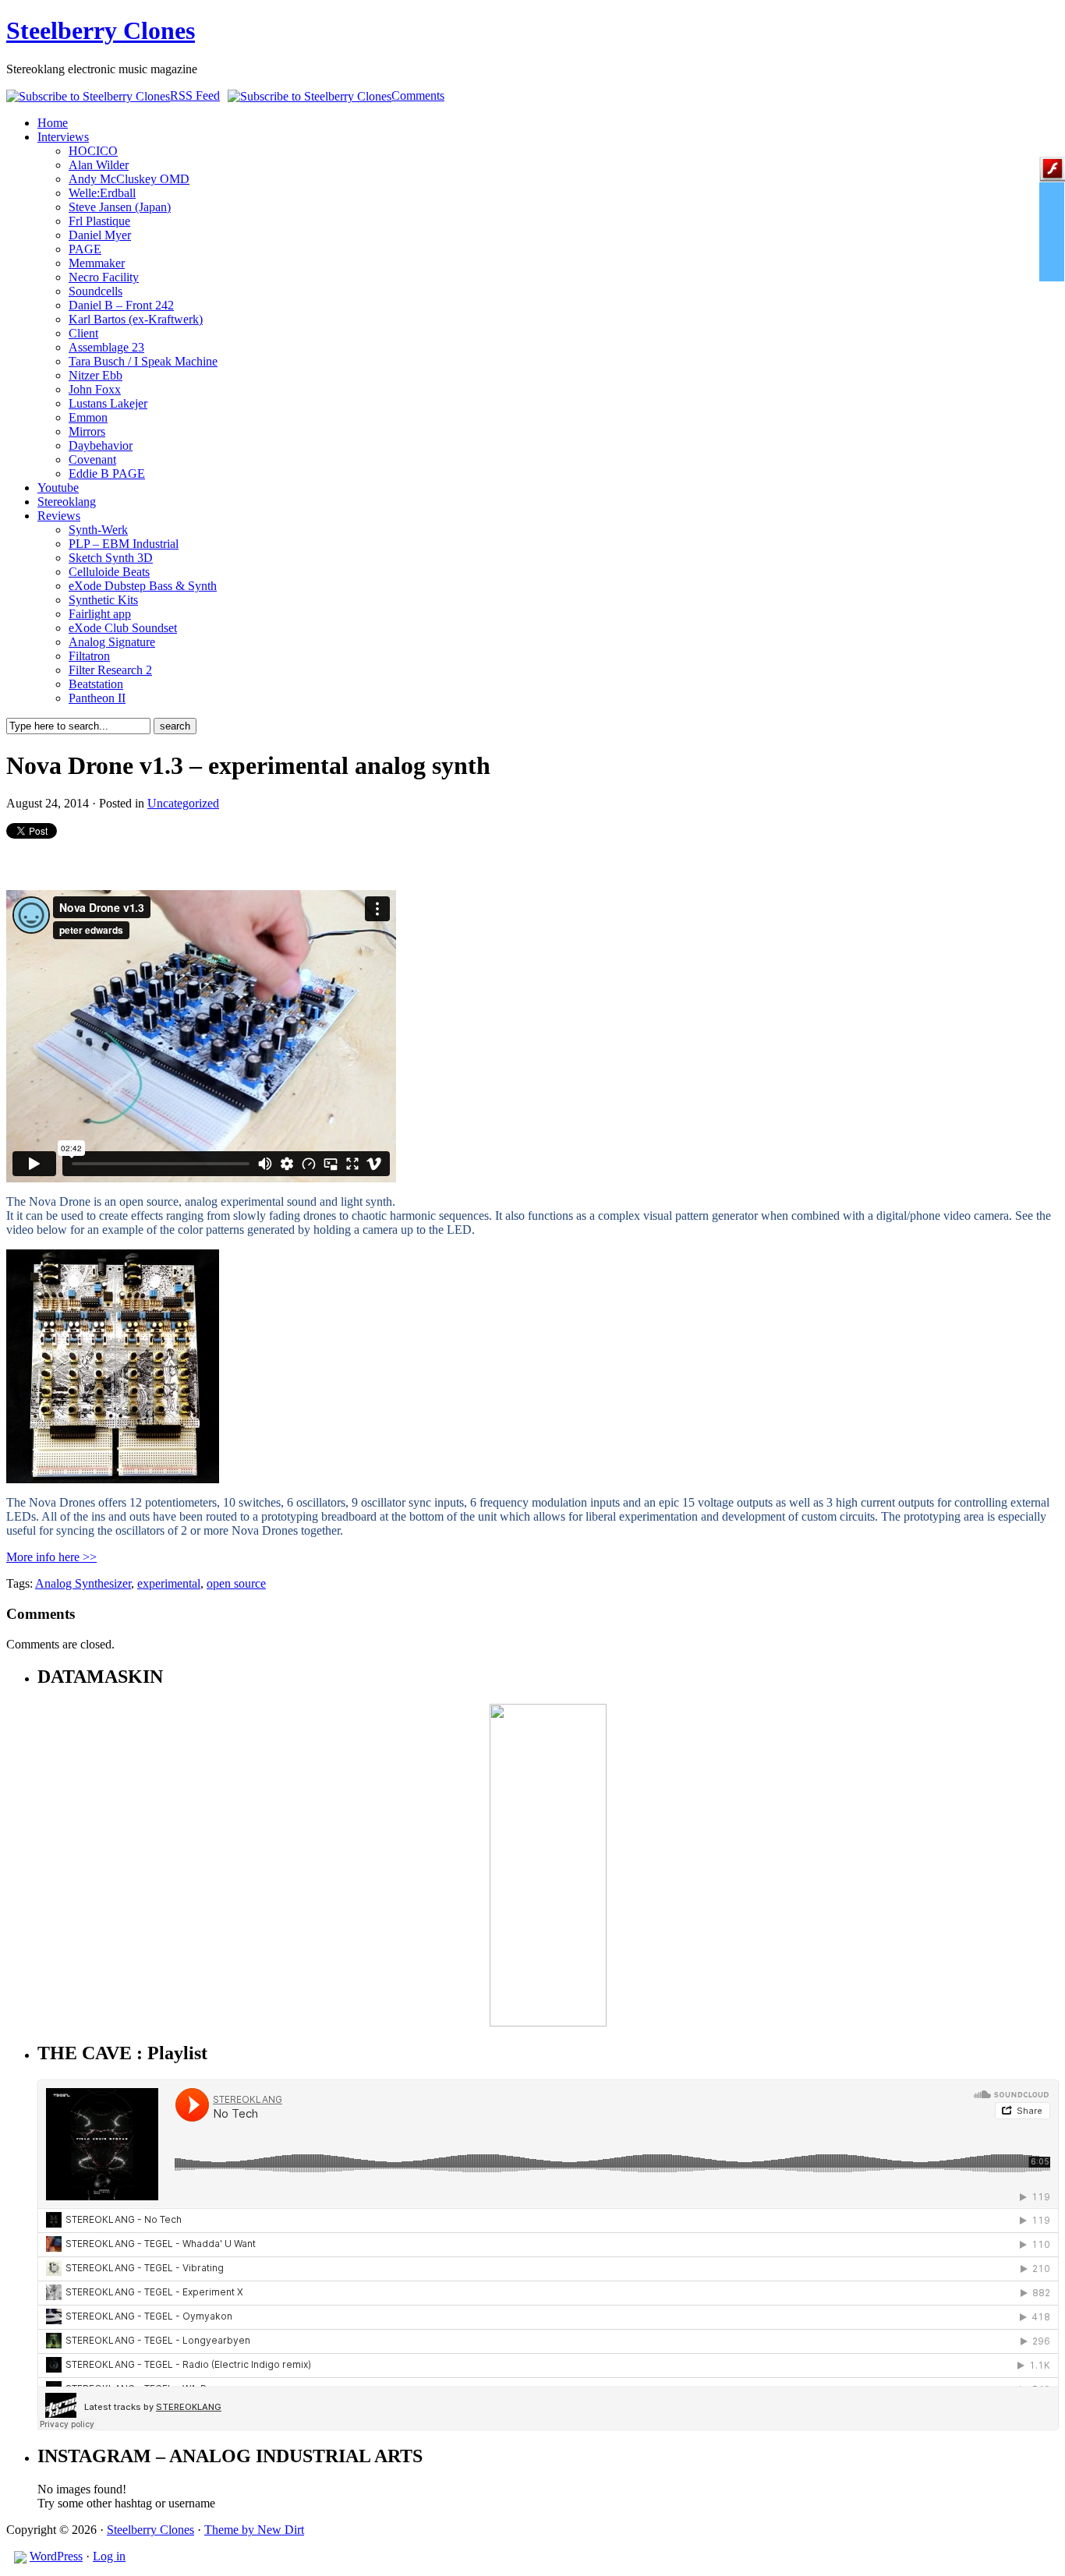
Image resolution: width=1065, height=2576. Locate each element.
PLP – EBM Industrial (124, 544)
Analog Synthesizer (83, 1583)
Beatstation (96, 684)
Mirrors (87, 431)
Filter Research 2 (110, 670)
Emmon (88, 417)
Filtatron (89, 656)
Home (53, 123)
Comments (418, 95)
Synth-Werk (98, 530)
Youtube (58, 488)
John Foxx (95, 389)
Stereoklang (67, 502)
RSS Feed (195, 95)
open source (236, 1583)
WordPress (56, 2556)
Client (83, 333)
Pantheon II (97, 698)
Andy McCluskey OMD (129, 179)
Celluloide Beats (109, 572)
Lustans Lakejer (108, 403)
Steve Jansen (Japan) (120, 207)
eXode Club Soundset (123, 628)
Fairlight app (100, 614)
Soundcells (96, 291)
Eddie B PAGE (107, 474)
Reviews (59, 516)
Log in (109, 2556)
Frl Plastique (99, 221)
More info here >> (51, 1557)
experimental (169, 1583)
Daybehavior (101, 445)
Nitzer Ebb (96, 375)
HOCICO (93, 151)
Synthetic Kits (103, 600)
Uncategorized (183, 803)
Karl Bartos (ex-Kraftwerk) (136, 319)
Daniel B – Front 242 (121, 305)
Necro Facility (104, 277)
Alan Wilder (99, 165)
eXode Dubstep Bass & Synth (143, 586)
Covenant (92, 459)
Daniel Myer (100, 235)
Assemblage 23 (106, 347)
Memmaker (97, 263)
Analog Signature (112, 642)
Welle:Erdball (102, 193)
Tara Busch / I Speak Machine (143, 361)
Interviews (63, 137)
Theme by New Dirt (254, 2530)
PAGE (85, 249)
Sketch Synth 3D (111, 558)
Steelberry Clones (101, 30)
